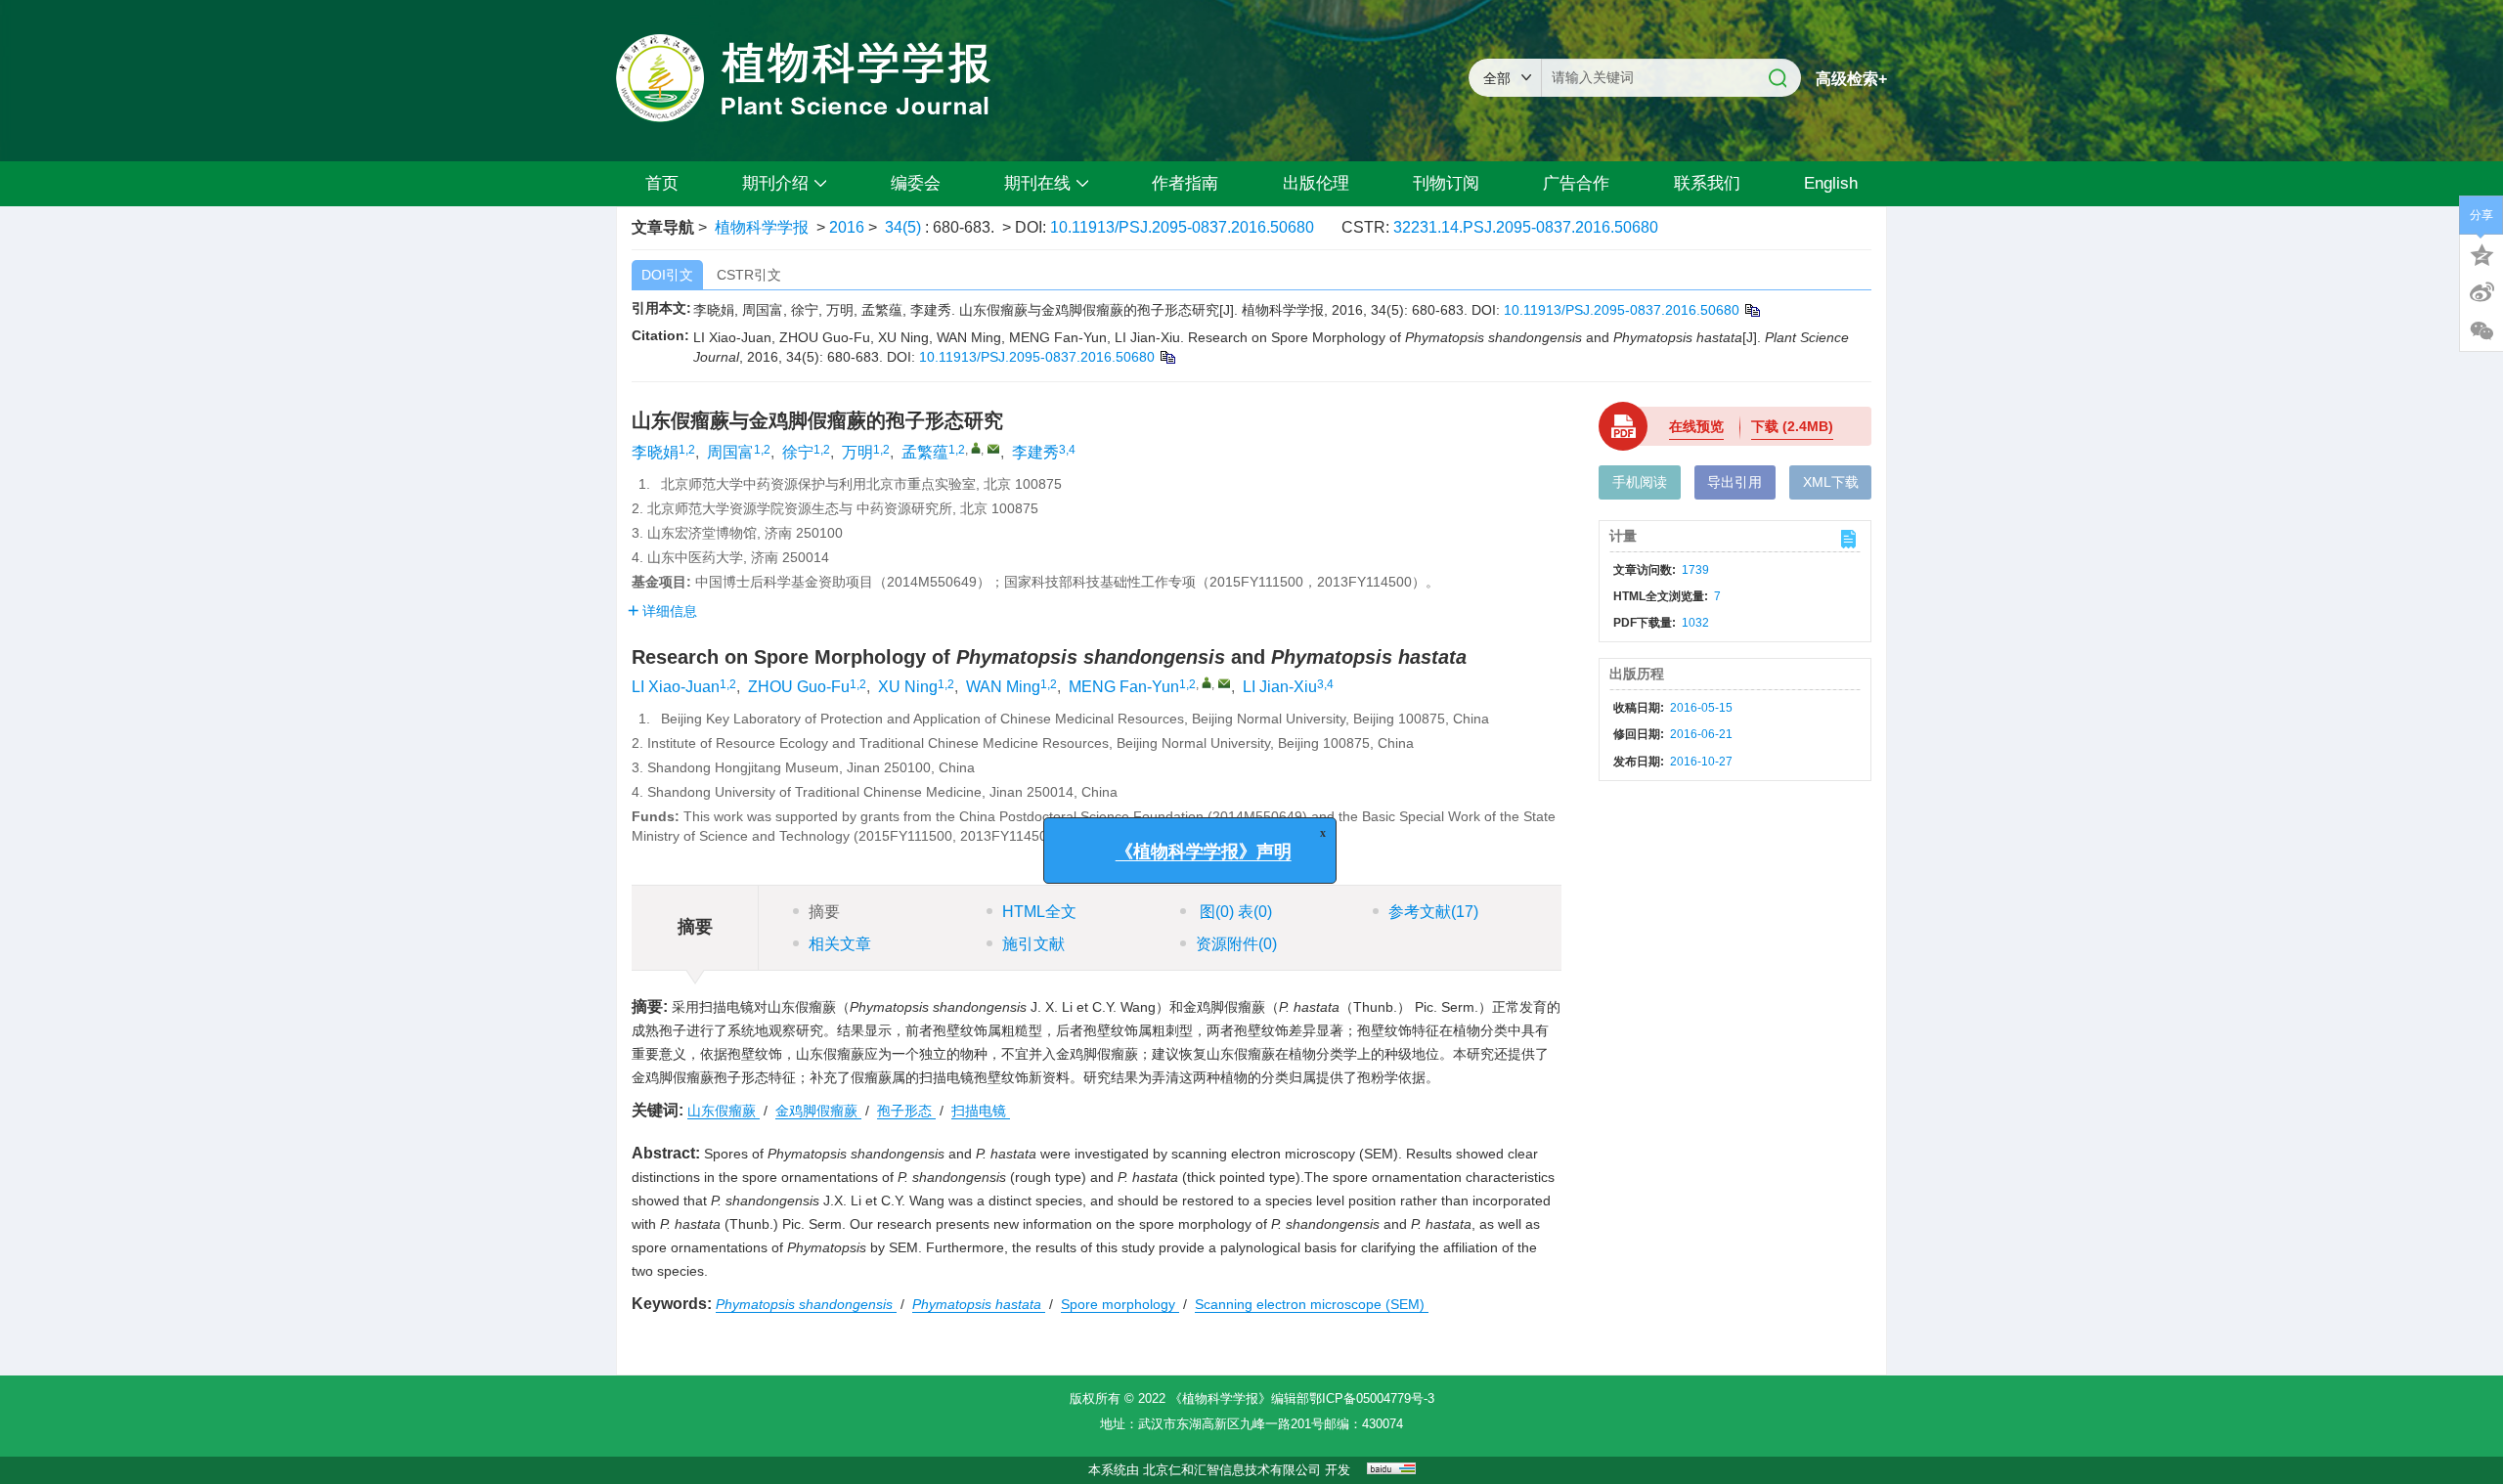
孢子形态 (906, 1111)
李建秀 (1035, 452)
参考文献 (1433, 912)
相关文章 (840, 944)
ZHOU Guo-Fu (799, 687)
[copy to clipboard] (1167, 357)
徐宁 (798, 452)
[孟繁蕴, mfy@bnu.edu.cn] (976, 448)
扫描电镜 (981, 1111)
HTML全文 (1039, 912)
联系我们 (1707, 183)
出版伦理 (1316, 183)
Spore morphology (1120, 1304)
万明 (857, 452)
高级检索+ (1851, 79)
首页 (662, 183)
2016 (847, 227)
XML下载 (1831, 482)
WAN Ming (1003, 687)
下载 (1792, 426)
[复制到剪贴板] (1752, 310)
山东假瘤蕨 (724, 1111)
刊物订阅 (1446, 183)
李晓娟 (655, 452)
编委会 (916, 183)
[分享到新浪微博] (2481, 292)
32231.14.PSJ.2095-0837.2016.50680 (1526, 227)
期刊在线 (1037, 183)
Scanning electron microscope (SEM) (1312, 1304)
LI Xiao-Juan (676, 687)
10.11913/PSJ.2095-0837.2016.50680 (1182, 227)
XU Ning (908, 687)
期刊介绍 (775, 183)
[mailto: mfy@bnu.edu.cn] (1224, 683)
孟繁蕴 (925, 452)
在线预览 (1696, 426)
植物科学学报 (762, 227)
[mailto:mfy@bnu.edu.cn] (993, 449)
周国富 (730, 452)
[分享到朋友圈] (2481, 331)
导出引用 (1735, 482)
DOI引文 (667, 275)
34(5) (905, 227)
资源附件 (1236, 944)
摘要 (824, 912)
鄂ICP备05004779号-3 (1372, 1398)
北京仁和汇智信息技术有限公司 (1232, 1470)
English (1831, 183)
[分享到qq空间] (2481, 253)
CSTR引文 (749, 275)
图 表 (1234, 912)
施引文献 (1033, 944)
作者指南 (1185, 183)
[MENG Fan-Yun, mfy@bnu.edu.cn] (1207, 682)
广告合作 (1576, 183)
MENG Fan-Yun (1124, 687)
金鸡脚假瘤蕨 (818, 1111)
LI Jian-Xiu (1280, 687)
